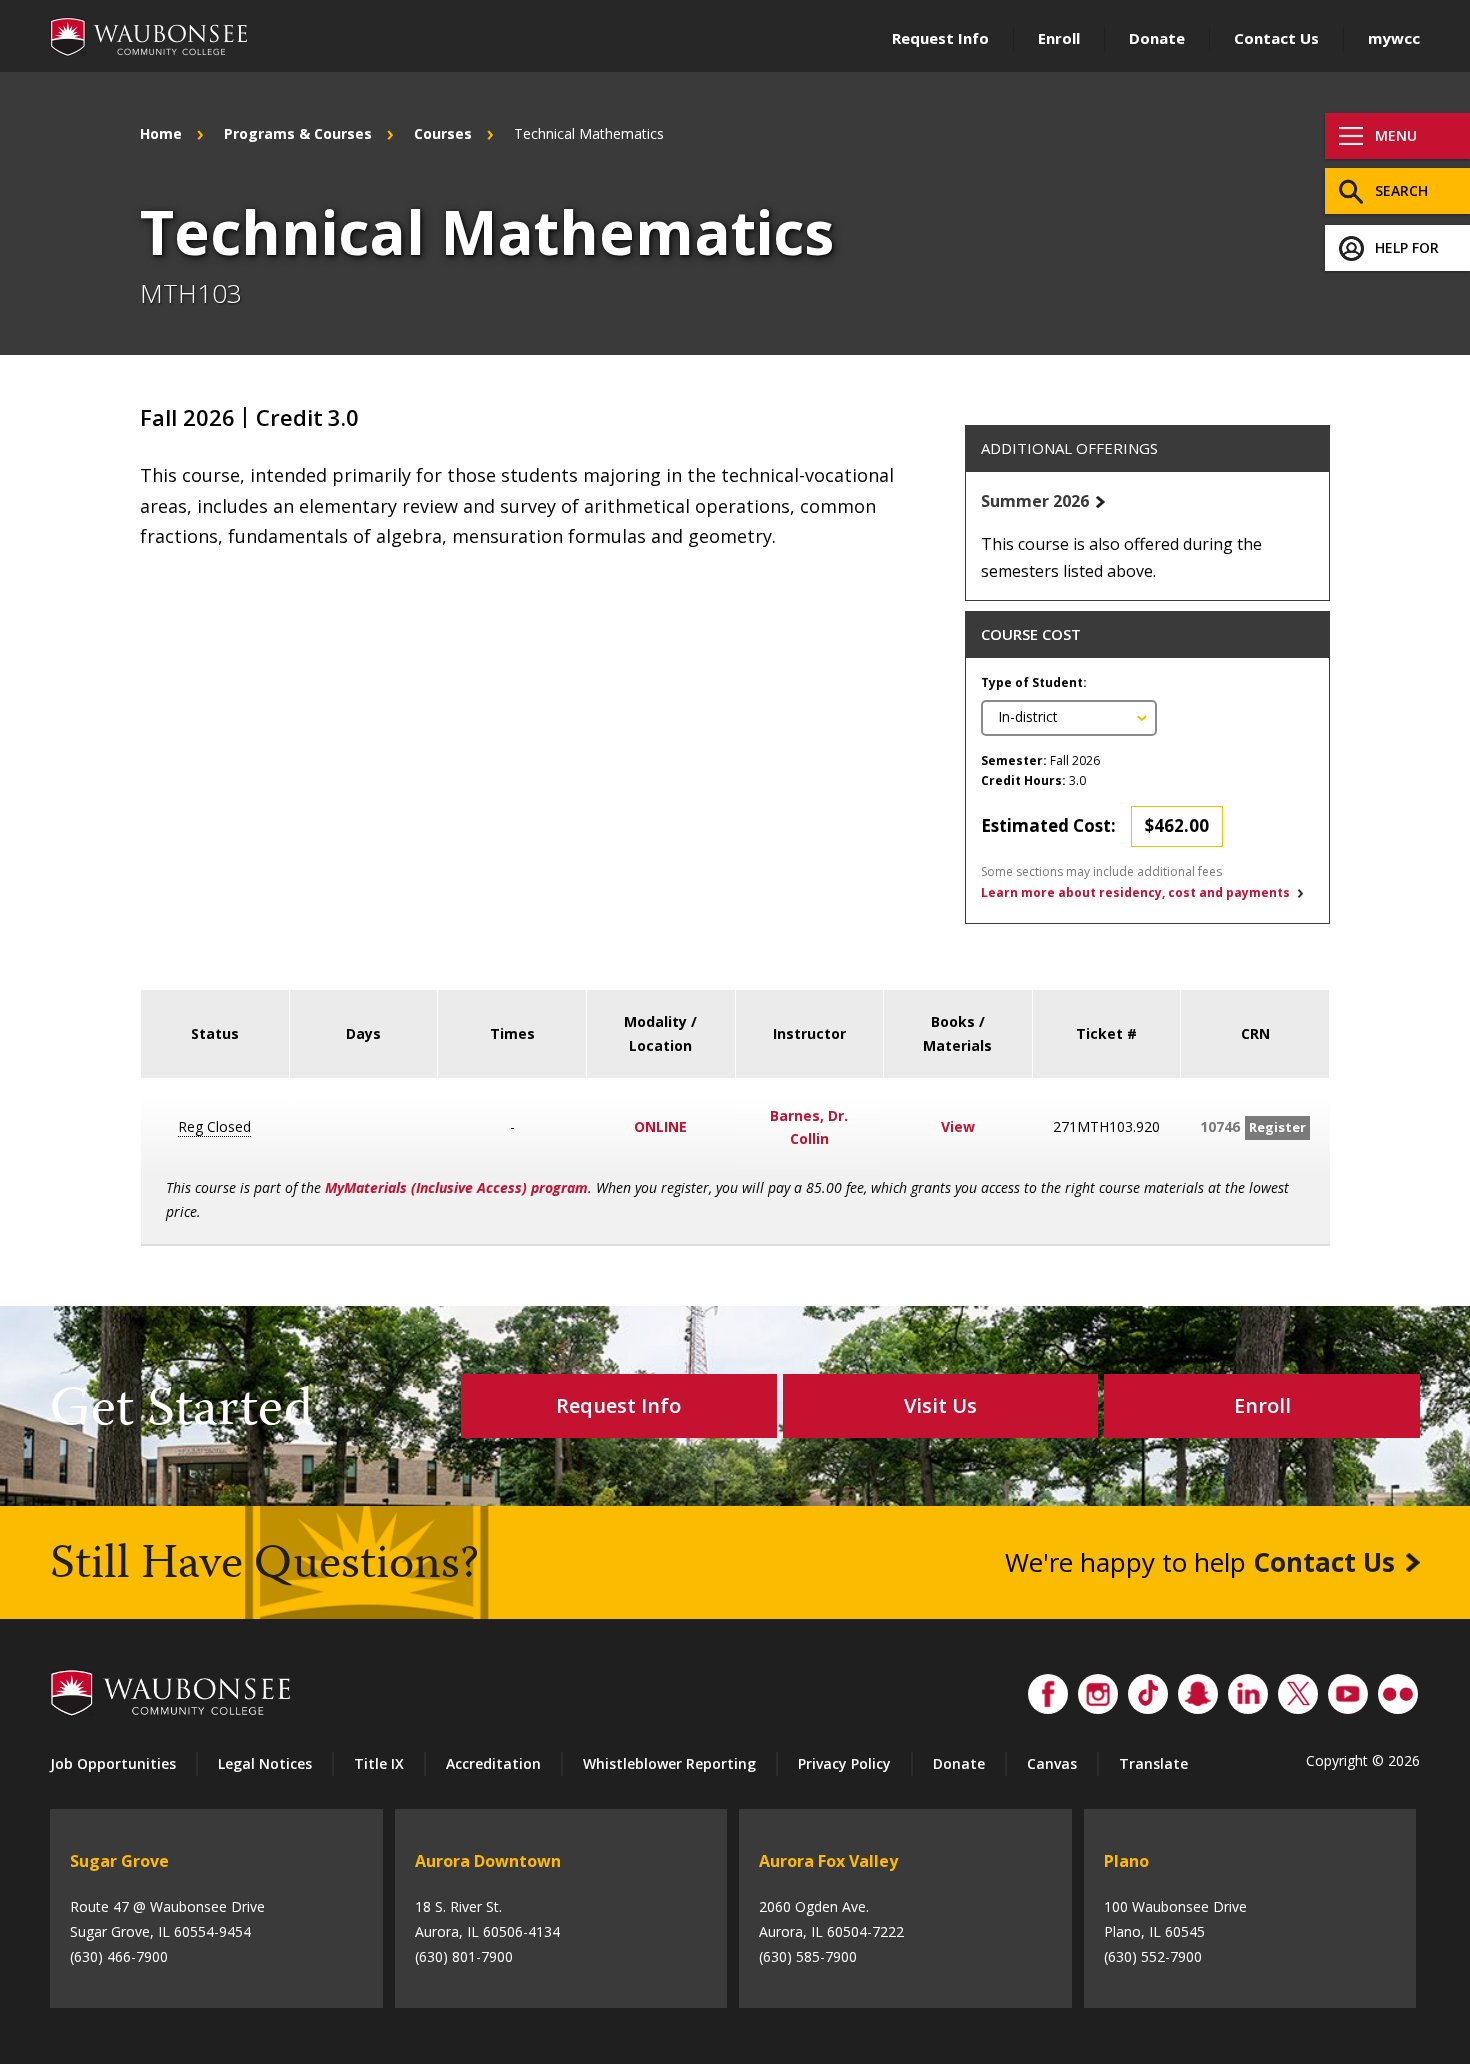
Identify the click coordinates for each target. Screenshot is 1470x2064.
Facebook (1048, 1689)
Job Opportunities (113, 1763)
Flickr (1398, 1689)
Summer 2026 (1035, 501)
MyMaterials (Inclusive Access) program (456, 1187)
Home (161, 133)
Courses (443, 133)
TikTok (1148, 1689)
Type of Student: (1034, 682)
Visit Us (940, 1405)
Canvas (1052, 1763)
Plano (1126, 1861)
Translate (1153, 1763)
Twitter (1298, 1689)
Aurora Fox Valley (828, 1861)
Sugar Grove (119, 1861)
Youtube (1348, 1689)
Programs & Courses (298, 133)
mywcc (1394, 38)
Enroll (1059, 38)
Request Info (940, 38)
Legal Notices (265, 1763)
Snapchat (1198, 1689)
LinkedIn (1248, 1689)
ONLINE (660, 1126)
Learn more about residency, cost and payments (1135, 892)
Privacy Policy (844, 1763)
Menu (1396, 135)
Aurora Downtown (488, 1861)
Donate (1157, 38)
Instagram (1098, 1689)
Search (1401, 190)
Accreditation (493, 1763)
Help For (1407, 247)
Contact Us (1276, 38)
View (958, 1126)
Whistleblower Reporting (669, 1763)
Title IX (379, 1763)
